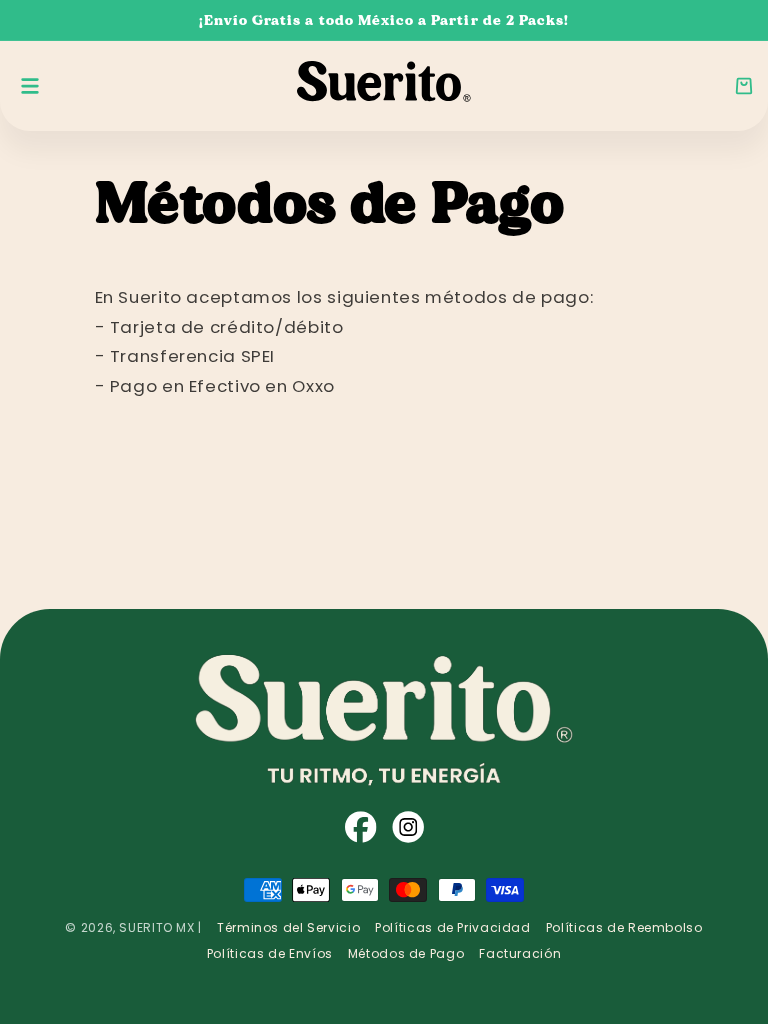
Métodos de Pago (406, 953)
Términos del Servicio (288, 927)
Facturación (520, 953)
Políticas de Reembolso (624, 927)
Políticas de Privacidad (453, 927)
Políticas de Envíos (270, 953)
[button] (744, 86)
